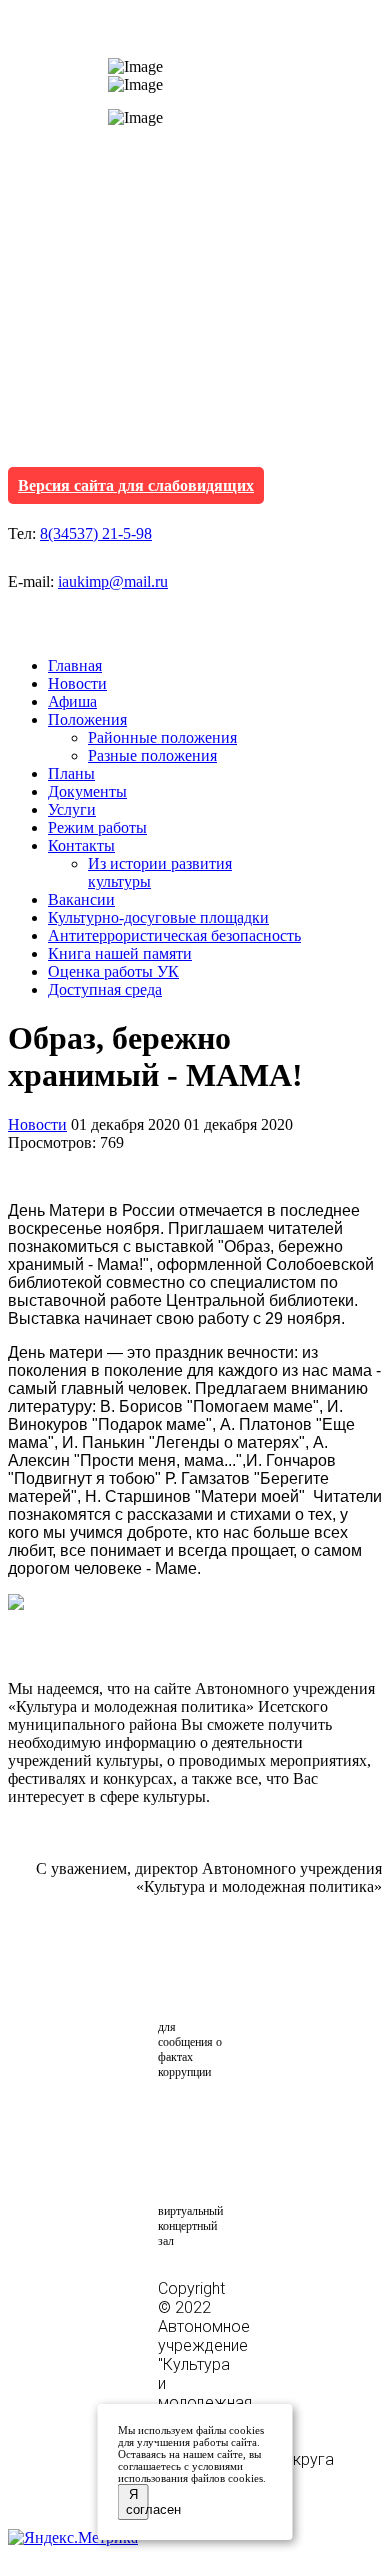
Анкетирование (251, 2121)
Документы (87, 791)
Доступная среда (105, 989)
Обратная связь (211, 1978)
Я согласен (137, 2502)
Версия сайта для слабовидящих (136, 485)
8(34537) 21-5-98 (96, 533)
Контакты (81, 845)
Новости (77, 683)
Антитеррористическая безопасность (174, 935)
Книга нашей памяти (120, 953)
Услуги (72, 809)
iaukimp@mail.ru (113, 581)
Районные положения (162, 737)
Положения (87, 719)
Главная (75, 665)
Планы (71, 773)
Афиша (72, 701)
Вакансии (81, 899)
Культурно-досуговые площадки (158, 917)
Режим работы (97, 827)
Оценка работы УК (113, 971)
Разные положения (152, 755)
